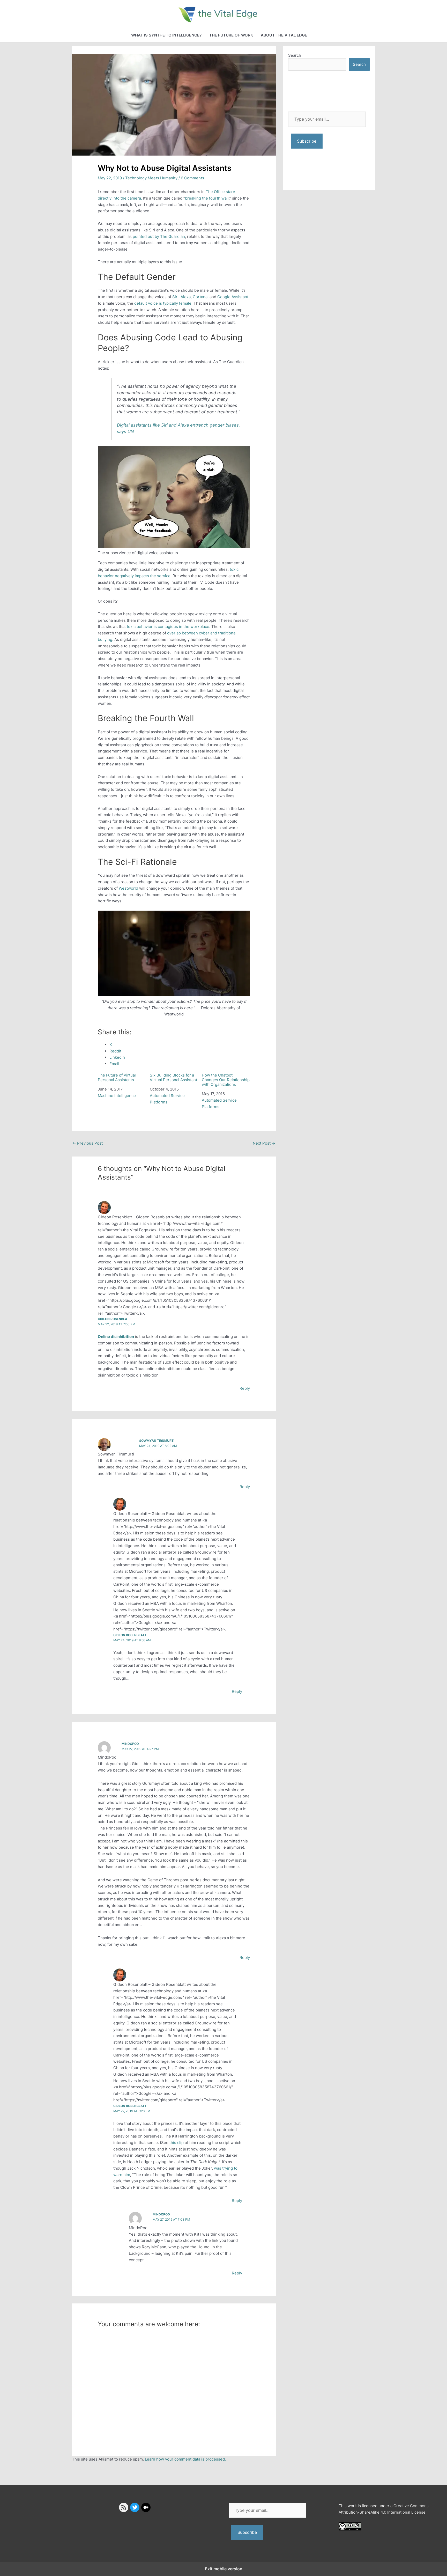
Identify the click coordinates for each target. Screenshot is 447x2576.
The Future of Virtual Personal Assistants (117, 1078)
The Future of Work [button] (231, 35)
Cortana (200, 297)
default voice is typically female (163, 303)
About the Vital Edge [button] (284, 35)
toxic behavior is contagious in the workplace (168, 627)
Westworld (128, 888)
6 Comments (192, 178)
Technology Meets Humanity (151, 178)
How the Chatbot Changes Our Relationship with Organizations (226, 1080)
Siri (175, 297)
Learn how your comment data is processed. (185, 2459)
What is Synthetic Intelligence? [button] (166, 35)
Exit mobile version (224, 2569)
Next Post (264, 1143)
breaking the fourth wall (207, 198)
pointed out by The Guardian (159, 236)
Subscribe (307, 141)
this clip (177, 2143)
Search (295, 55)
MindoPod (130, 1744)
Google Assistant (233, 297)
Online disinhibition (116, 1337)
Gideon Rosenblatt (114, 1319)
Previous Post (88, 1143)
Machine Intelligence (117, 1096)
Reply (245, 1388)
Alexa (186, 297)
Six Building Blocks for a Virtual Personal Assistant (173, 1078)
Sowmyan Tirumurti (157, 1441)
